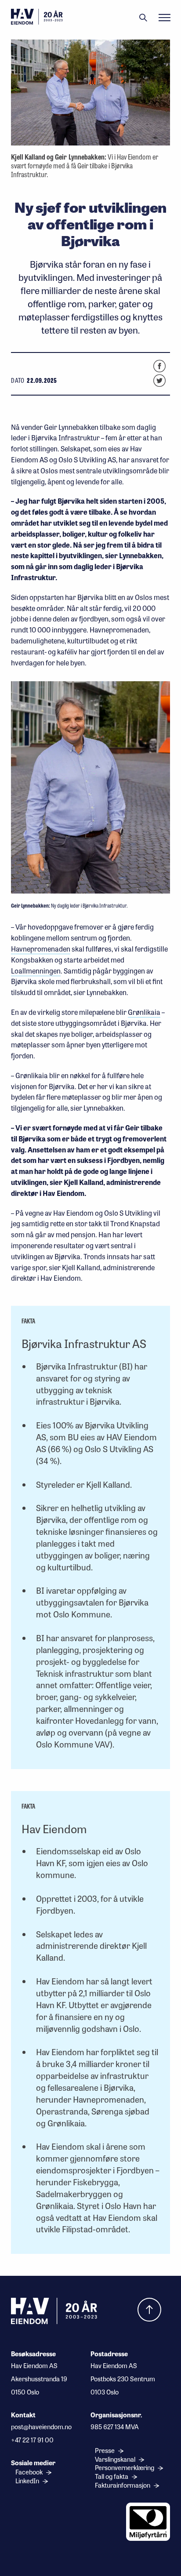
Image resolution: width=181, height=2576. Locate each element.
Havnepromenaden (41, 949)
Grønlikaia (144, 1012)
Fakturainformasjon (123, 2485)
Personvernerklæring (125, 2468)
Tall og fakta (112, 2476)
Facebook (30, 2472)
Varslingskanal (116, 2459)
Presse (105, 2451)
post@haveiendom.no (41, 2427)
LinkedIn (28, 2481)
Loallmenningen (36, 971)
